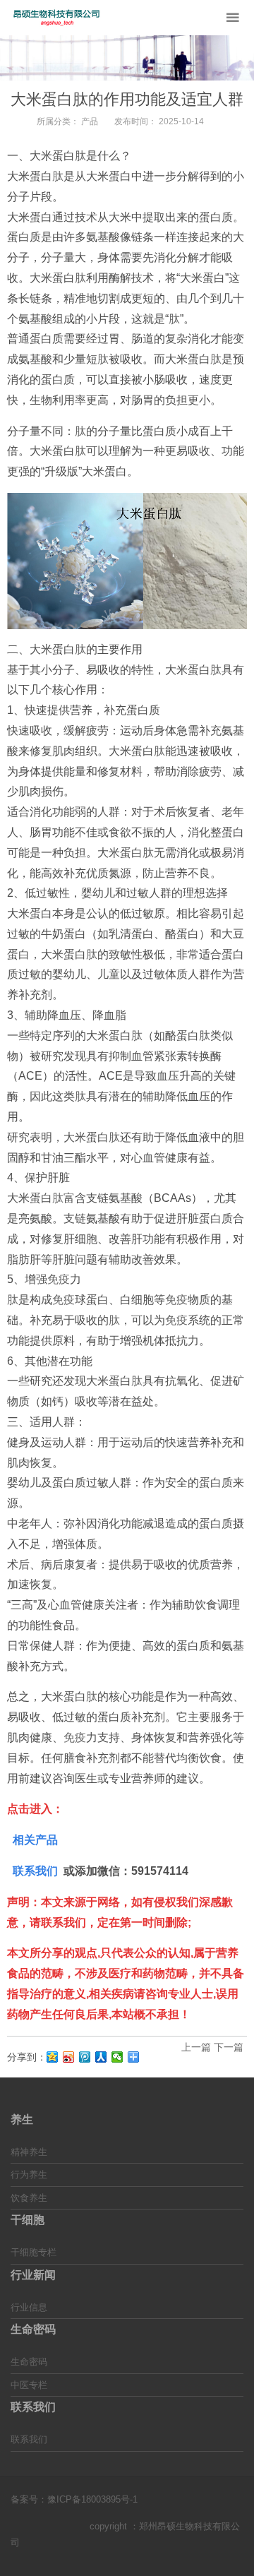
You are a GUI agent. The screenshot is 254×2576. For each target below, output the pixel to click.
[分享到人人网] (101, 2057)
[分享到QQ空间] (53, 2057)
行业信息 (29, 2307)
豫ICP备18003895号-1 (92, 2499)
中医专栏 (29, 2385)
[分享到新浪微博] (69, 2057)
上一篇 (196, 2047)
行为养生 (29, 2175)
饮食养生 (29, 2198)
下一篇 (229, 2047)
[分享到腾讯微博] (85, 2057)
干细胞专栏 (34, 2252)
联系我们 (29, 2439)
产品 (90, 121)
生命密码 (29, 2362)
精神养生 (29, 2152)
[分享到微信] (117, 2057)
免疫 (59, 1279)
